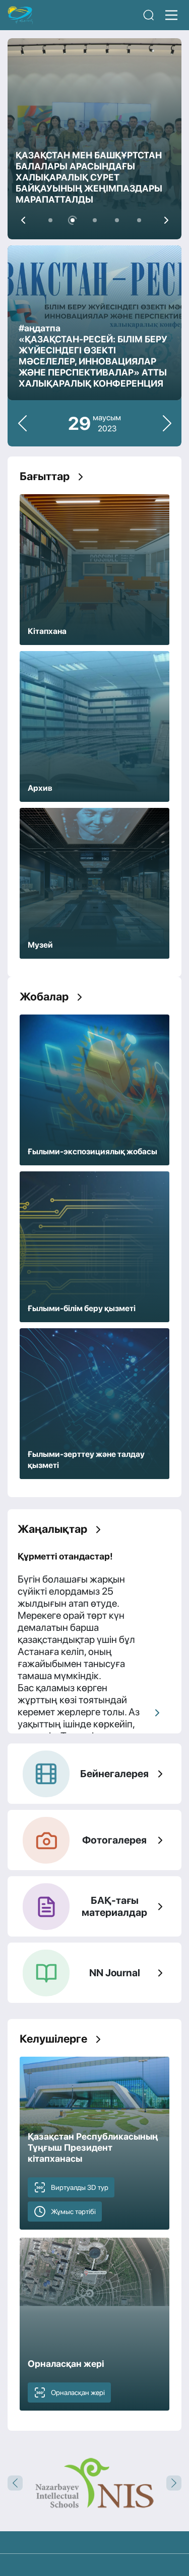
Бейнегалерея (114, 1774)
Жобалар (44, 996)
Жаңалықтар (52, 1529)
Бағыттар (45, 476)
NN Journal (115, 1973)
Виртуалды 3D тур (80, 2187)
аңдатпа (42, 328)
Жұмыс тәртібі (73, 2212)
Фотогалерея (114, 1840)
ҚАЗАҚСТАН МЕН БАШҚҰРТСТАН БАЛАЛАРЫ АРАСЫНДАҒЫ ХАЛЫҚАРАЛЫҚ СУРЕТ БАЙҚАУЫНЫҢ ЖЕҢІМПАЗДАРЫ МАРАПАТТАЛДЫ (89, 177)
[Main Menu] (171, 15)
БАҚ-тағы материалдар (114, 1906)
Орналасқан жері (78, 2393)
